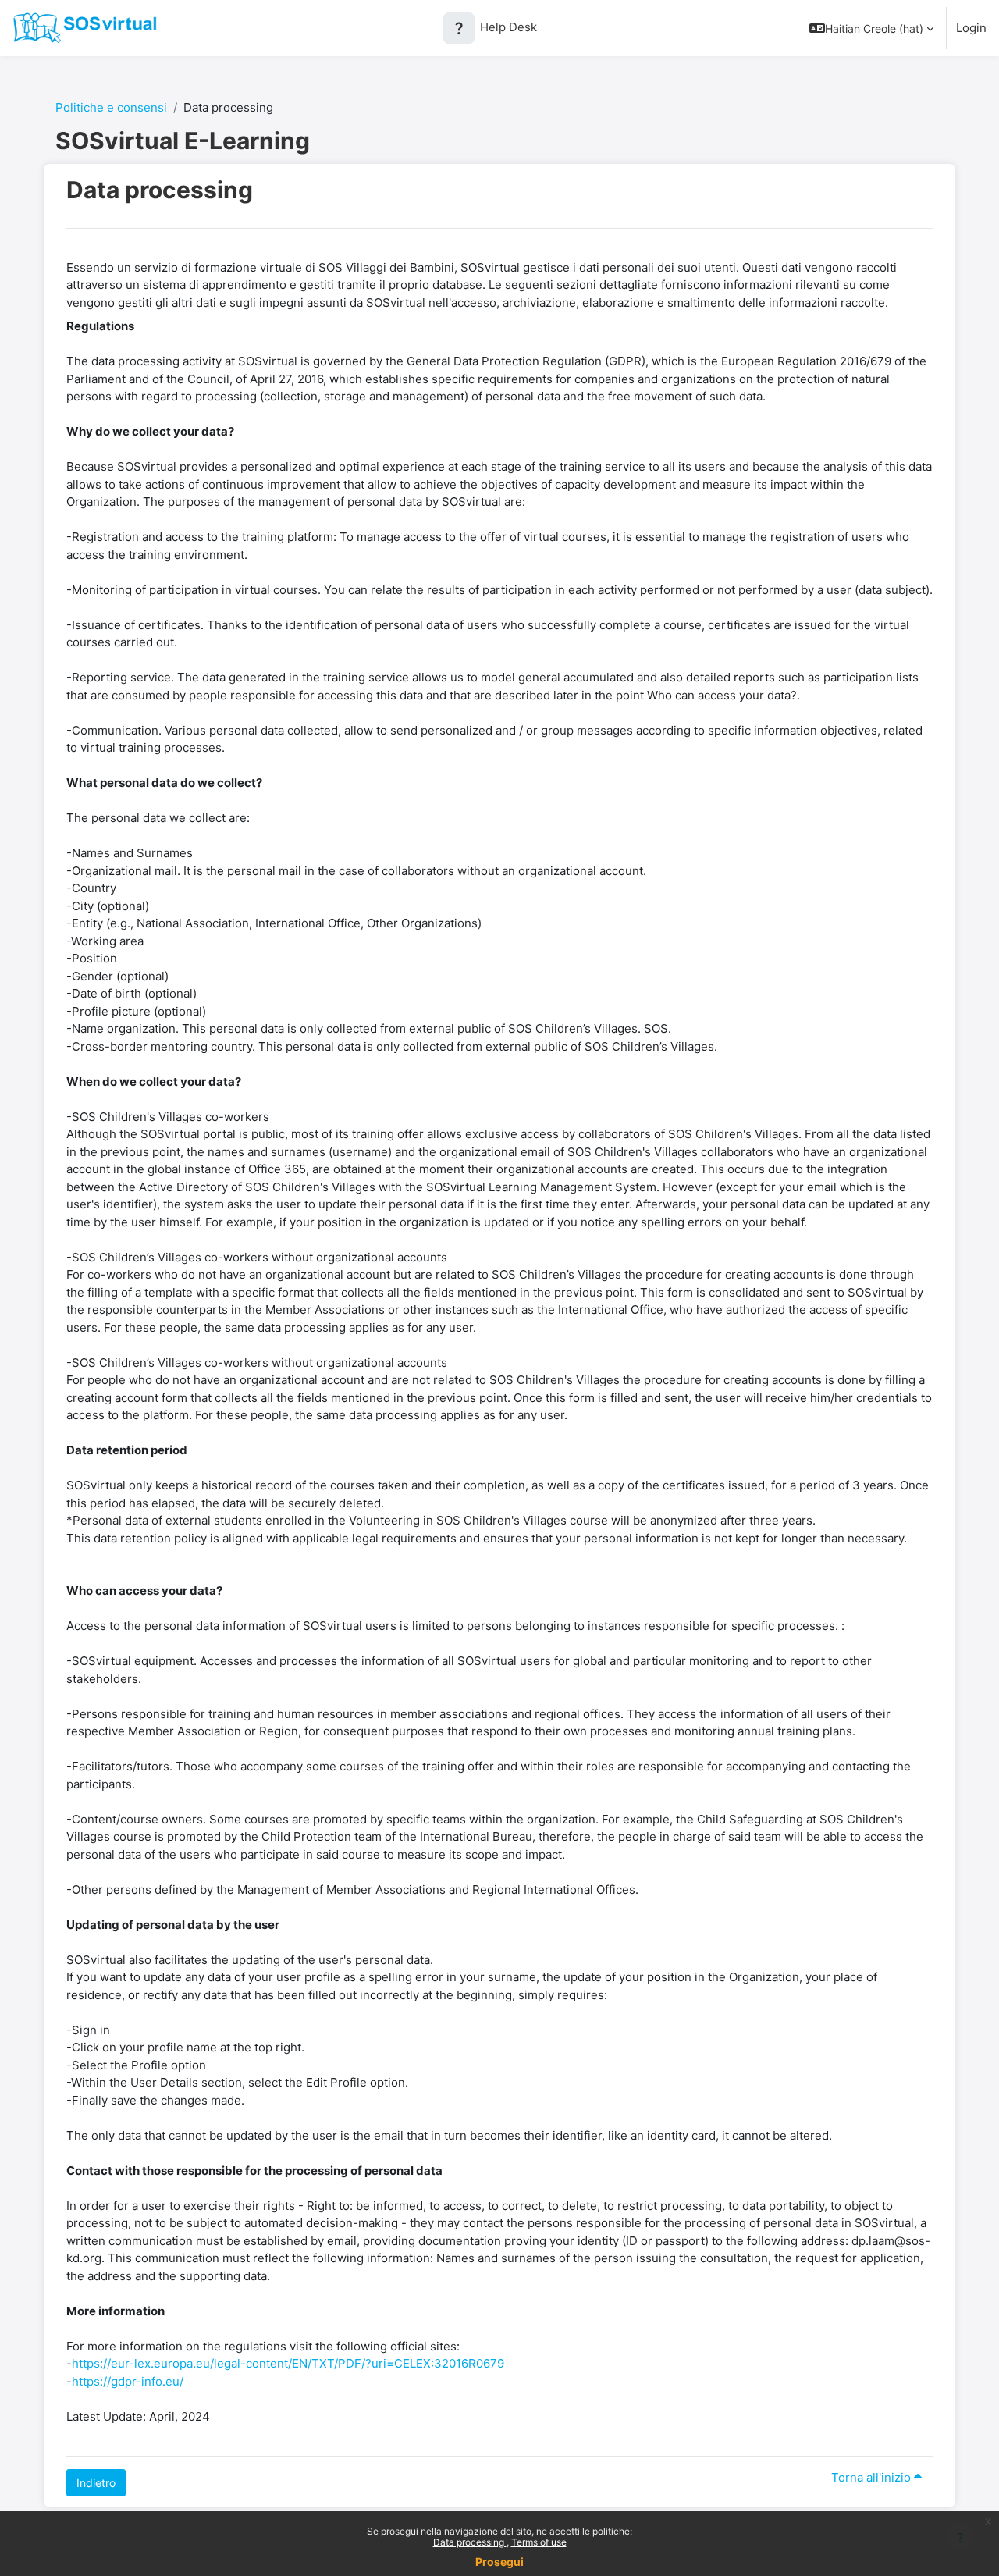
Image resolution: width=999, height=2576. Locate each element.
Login (971, 28)
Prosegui (499, 2562)
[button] (871, 28)
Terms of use (539, 2542)
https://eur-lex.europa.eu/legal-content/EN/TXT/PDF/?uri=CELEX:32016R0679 (288, 2363)
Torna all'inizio (873, 2477)
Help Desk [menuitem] (494, 27)
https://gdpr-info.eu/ (128, 2381)
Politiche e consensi (111, 107)
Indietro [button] (96, 2483)
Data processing (470, 2542)
